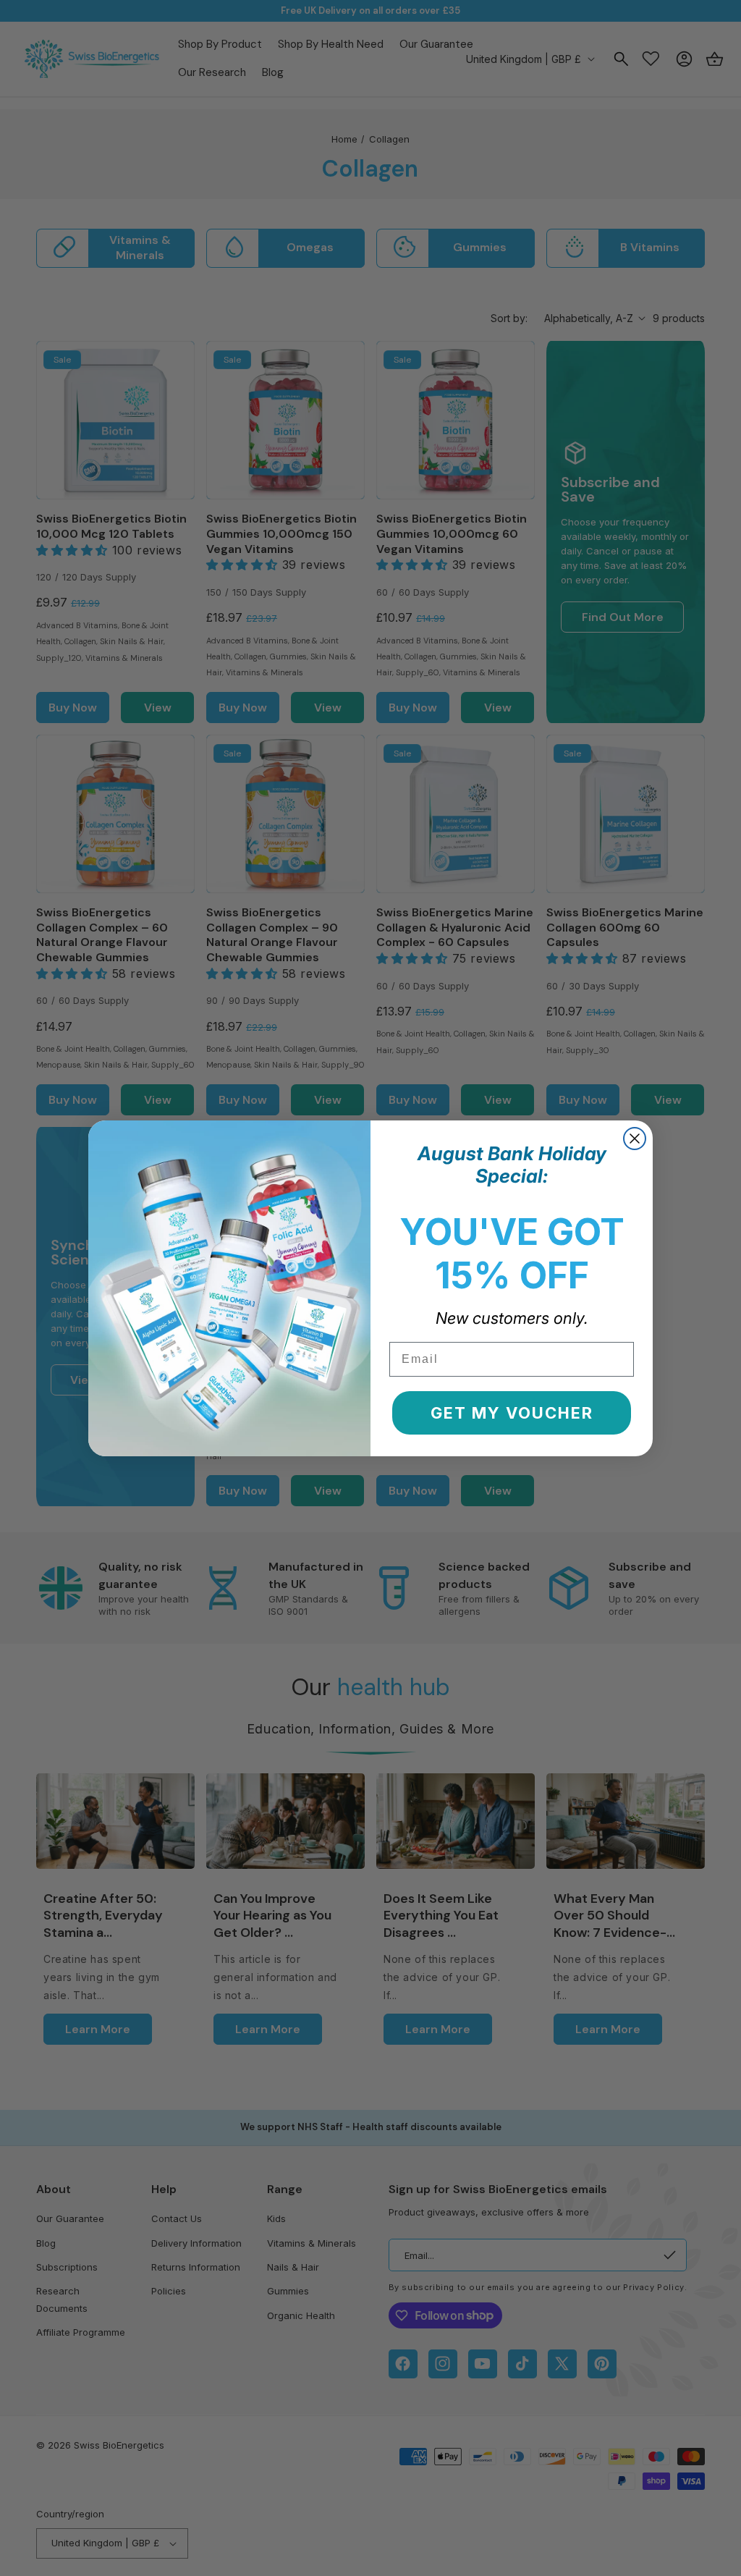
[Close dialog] (635, 1139)
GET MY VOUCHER (512, 1413)
